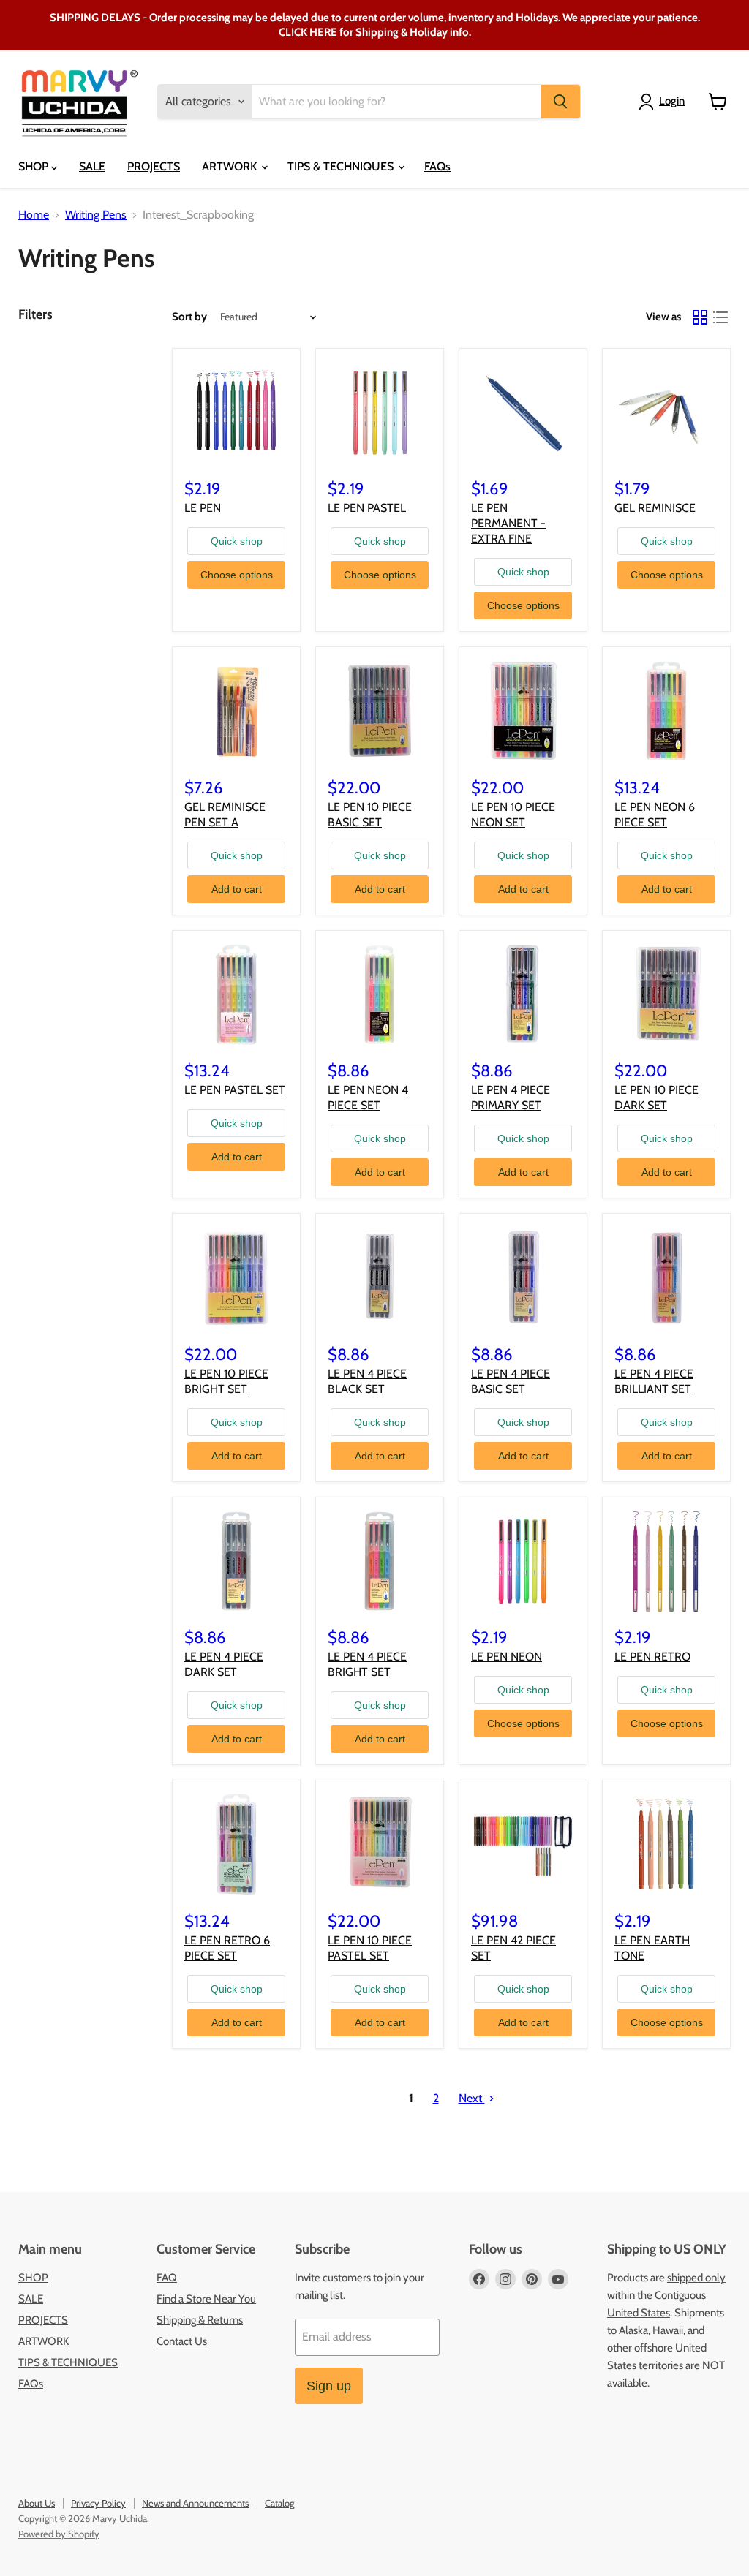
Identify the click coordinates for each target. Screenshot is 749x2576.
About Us (37, 2503)
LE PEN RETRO (652, 1657)
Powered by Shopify (59, 2534)
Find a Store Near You (206, 2299)
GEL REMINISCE (655, 508)
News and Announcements (195, 2503)
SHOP (35, 166)
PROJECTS (154, 166)
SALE (92, 166)
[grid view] (700, 317)
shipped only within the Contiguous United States (666, 2295)
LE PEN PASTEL (367, 508)
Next (472, 2098)
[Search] (560, 102)
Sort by (189, 317)
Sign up (329, 2386)
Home (34, 215)
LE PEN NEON (507, 1657)
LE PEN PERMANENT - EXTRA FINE (508, 523)
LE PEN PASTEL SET (235, 1090)
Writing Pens (96, 215)
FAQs (437, 166)
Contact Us (182, 2341)
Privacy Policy (98, 2503)
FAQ (167, 2278)
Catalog (279, 2503)
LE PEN (203, 508)
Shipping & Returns (200, 2320)
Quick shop (237, 541)
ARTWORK (231, 166)
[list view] (720, 317)
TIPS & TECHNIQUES (342, 166)
